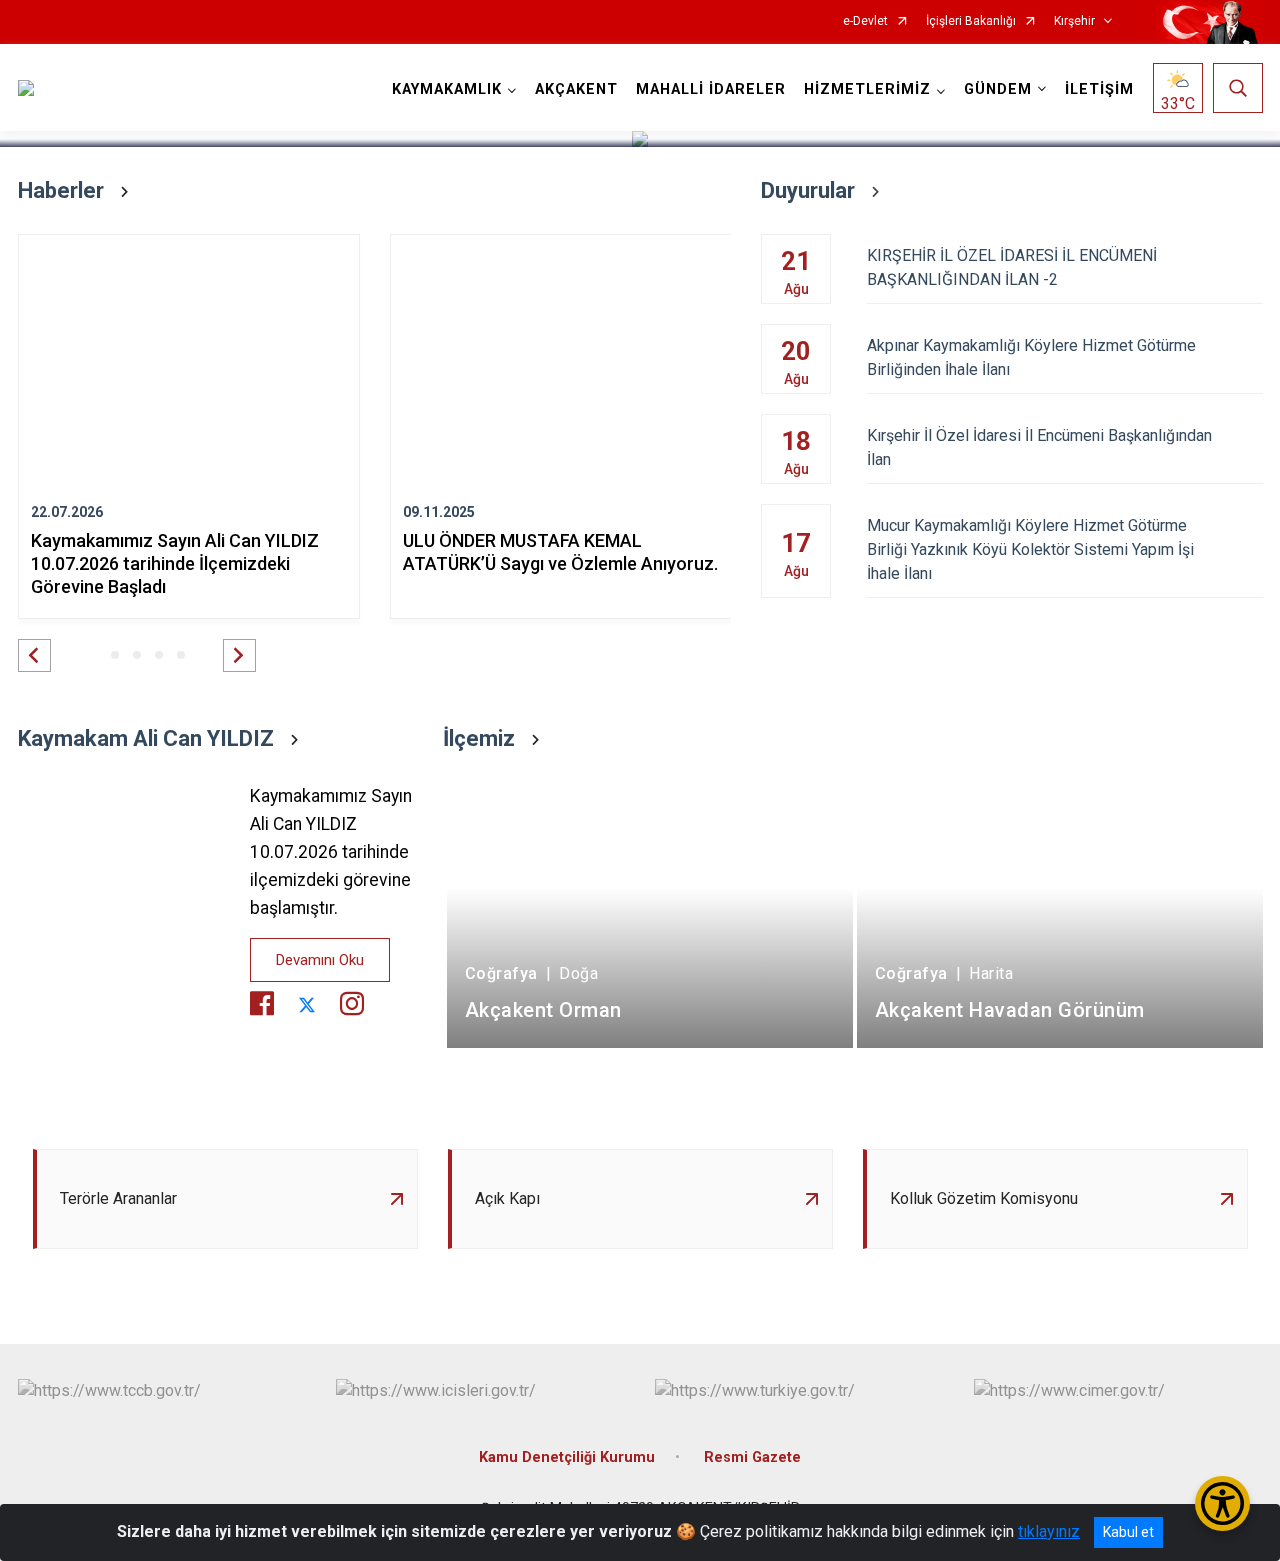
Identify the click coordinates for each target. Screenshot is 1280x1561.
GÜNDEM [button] (998, 89)
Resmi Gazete (752, 1457)
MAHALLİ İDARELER (711, 89)
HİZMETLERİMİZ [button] (867, 89)
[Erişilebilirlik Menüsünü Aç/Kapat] (1222, 1503)
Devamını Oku (320, 960)
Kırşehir (1074, 21)
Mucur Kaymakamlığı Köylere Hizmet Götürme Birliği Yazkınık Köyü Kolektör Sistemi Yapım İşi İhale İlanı (1030, 549)
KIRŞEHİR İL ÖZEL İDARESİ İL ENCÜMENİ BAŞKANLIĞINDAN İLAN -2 (1012, 267)
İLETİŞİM (1099, 89)
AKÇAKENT (576, 89)
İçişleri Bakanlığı (971, 21)
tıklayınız (1049, 1531)
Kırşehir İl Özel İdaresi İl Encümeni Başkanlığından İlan (1039, 447)
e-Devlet (865, 21)
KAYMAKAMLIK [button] (447, 89)
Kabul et (1128, 1532)
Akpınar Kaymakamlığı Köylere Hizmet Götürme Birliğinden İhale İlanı (1031, 357)
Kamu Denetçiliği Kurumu (567, 1457)
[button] (34, 655)
